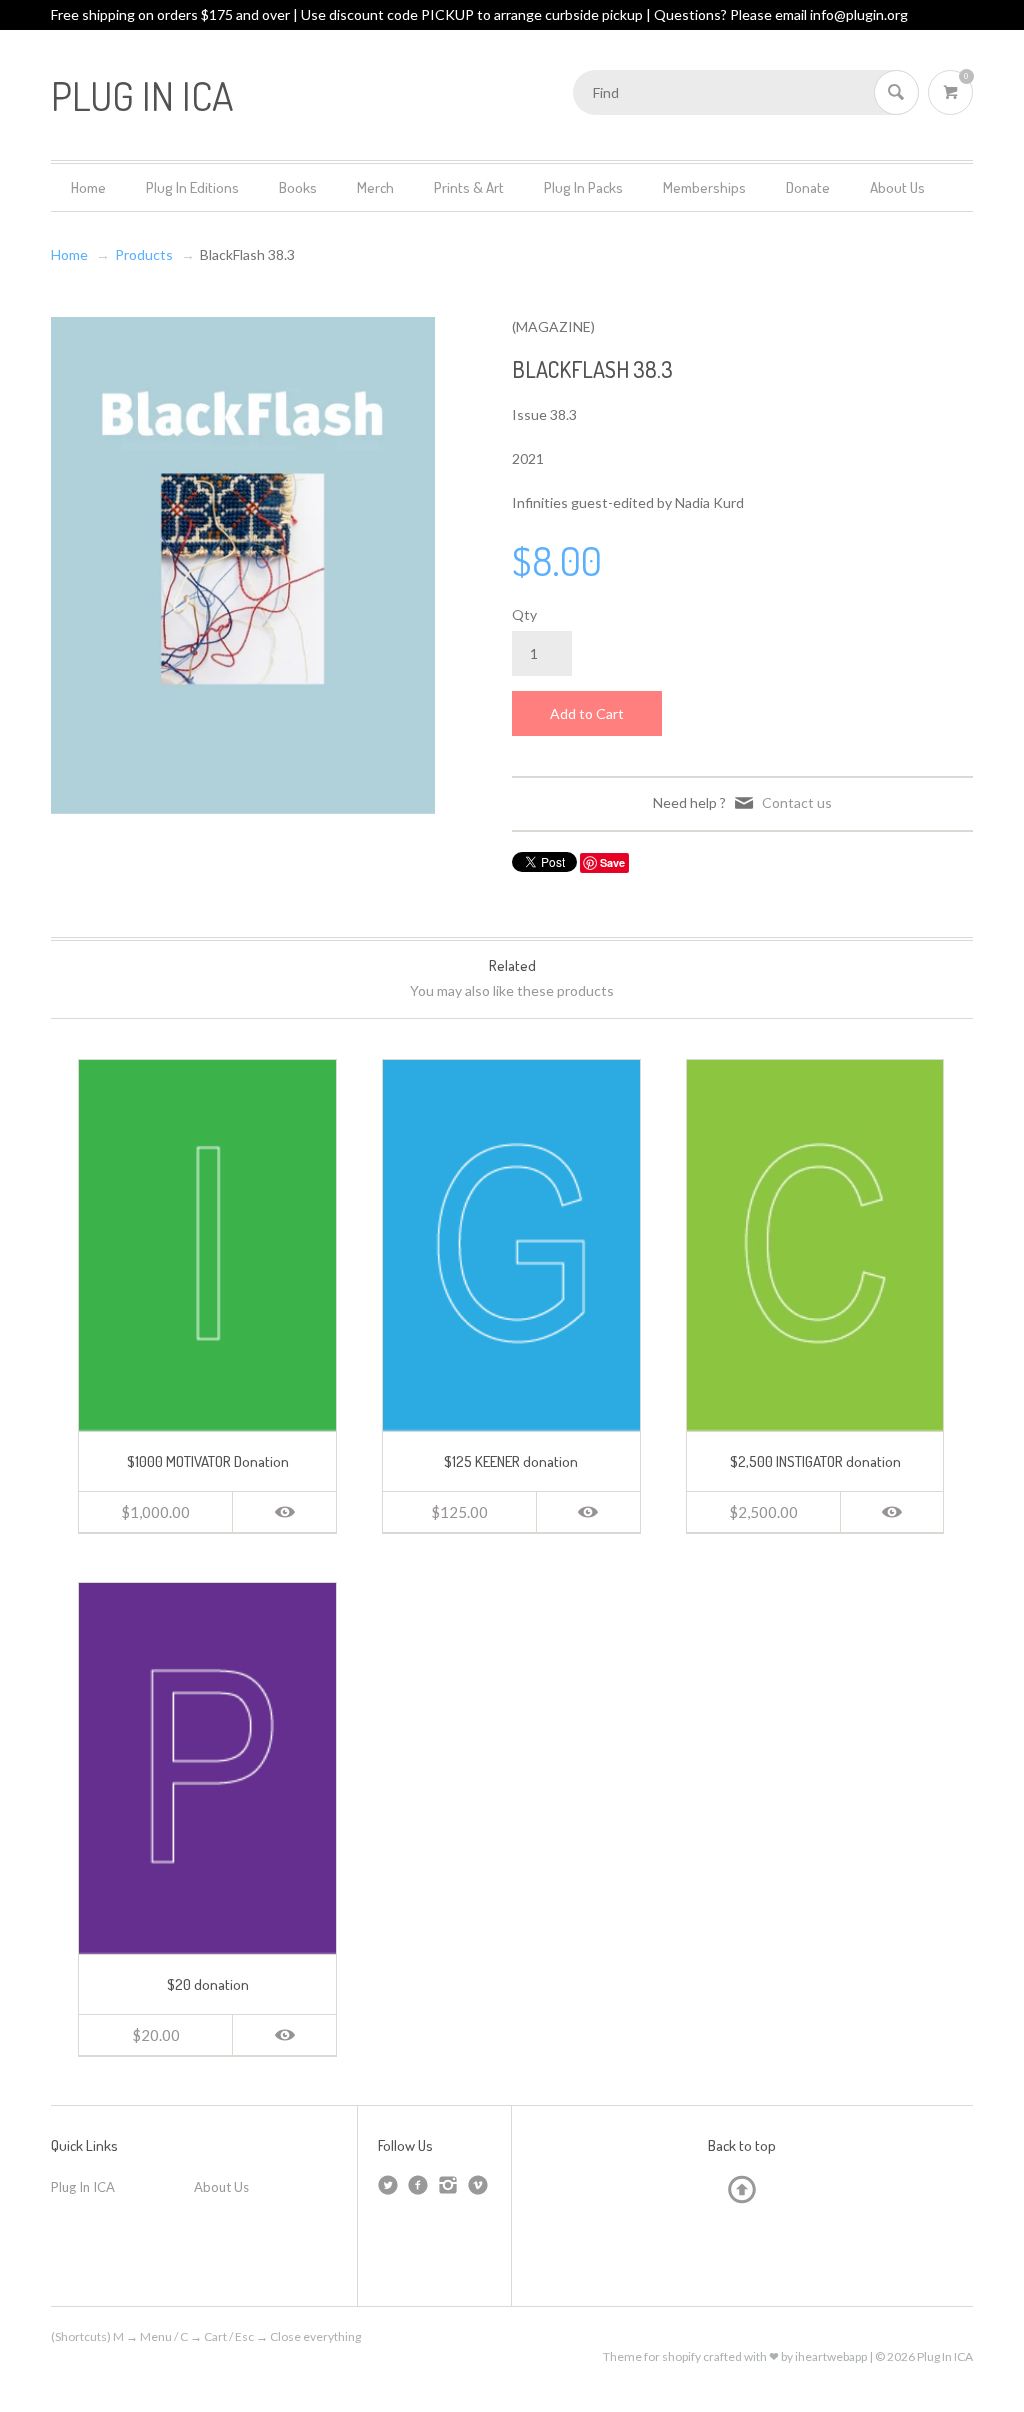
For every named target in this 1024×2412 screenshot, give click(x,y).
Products (144, 254)
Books (298, 187)
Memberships (704, 187)
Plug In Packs (583, 187)
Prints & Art (469, 187)
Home (88, 187)
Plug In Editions (192, 187)
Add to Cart (587, 713)
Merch (375, 187)
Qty (524, 614)
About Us (897, 187)
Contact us (797, 802)
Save (612, 862)
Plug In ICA (83, 2187)
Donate (808, 187)
